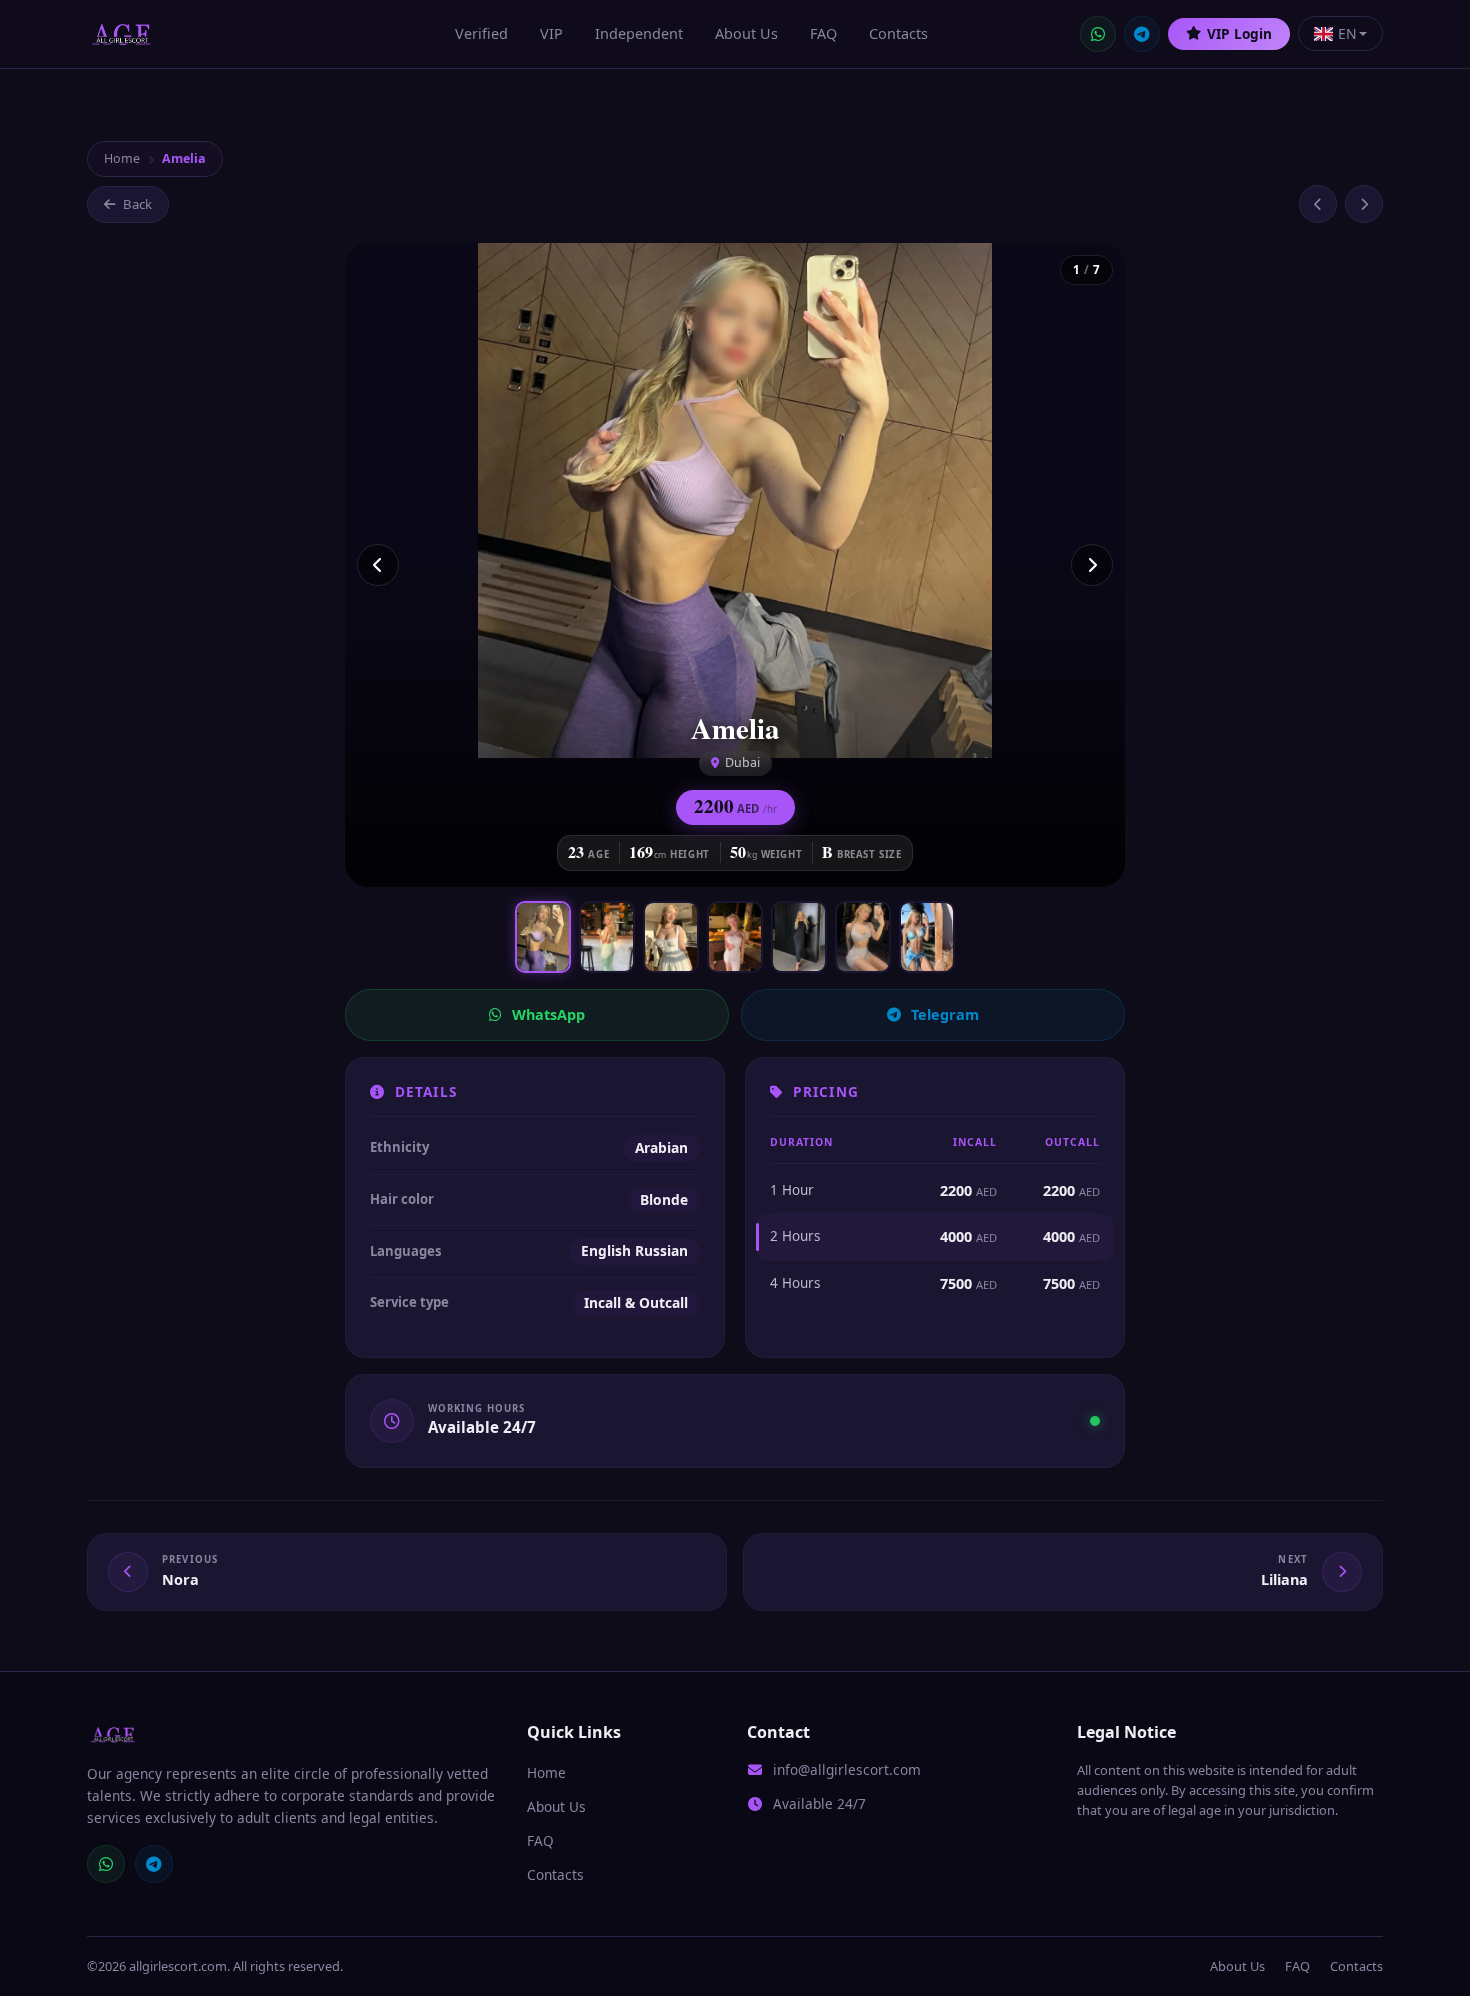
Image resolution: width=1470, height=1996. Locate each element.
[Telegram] (1142, 34)
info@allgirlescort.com (847, 1769)
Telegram (945, 1014)
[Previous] (378, 565)
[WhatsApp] (1098, 34)
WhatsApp (548, 1014)
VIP (551, 33)
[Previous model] (1318, 204)
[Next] (1092, 565)
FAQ (823, 33)
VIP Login (1239, 33)
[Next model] (1364, 204)
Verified (481, 33)
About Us (746, 33)
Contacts (898, 33)
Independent (639, 33)
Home (122, 158)
